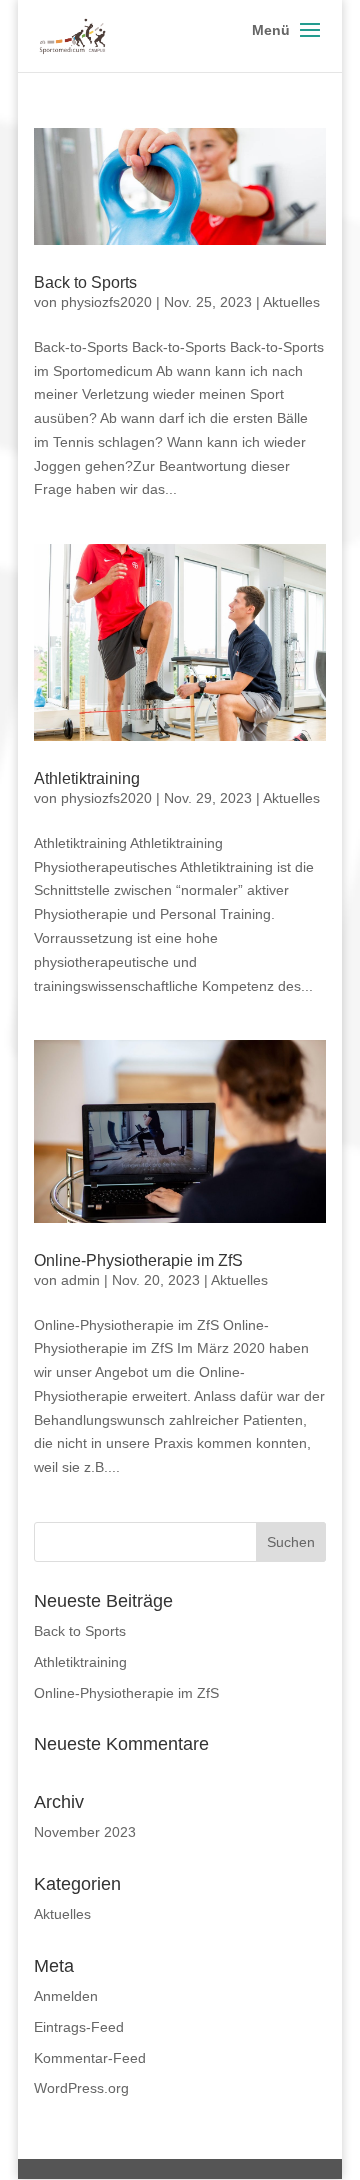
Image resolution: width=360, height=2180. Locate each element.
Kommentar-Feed (90, 2058)
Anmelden (66, 1996)
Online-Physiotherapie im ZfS (138, 1260)
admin (80, 1280)
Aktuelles (291, 302)
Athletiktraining (87, 778)
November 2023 (85, 1832)
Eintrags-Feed (79, 2027)
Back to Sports (85, 282)
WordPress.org (81, 2088)
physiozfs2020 (106, 302)
